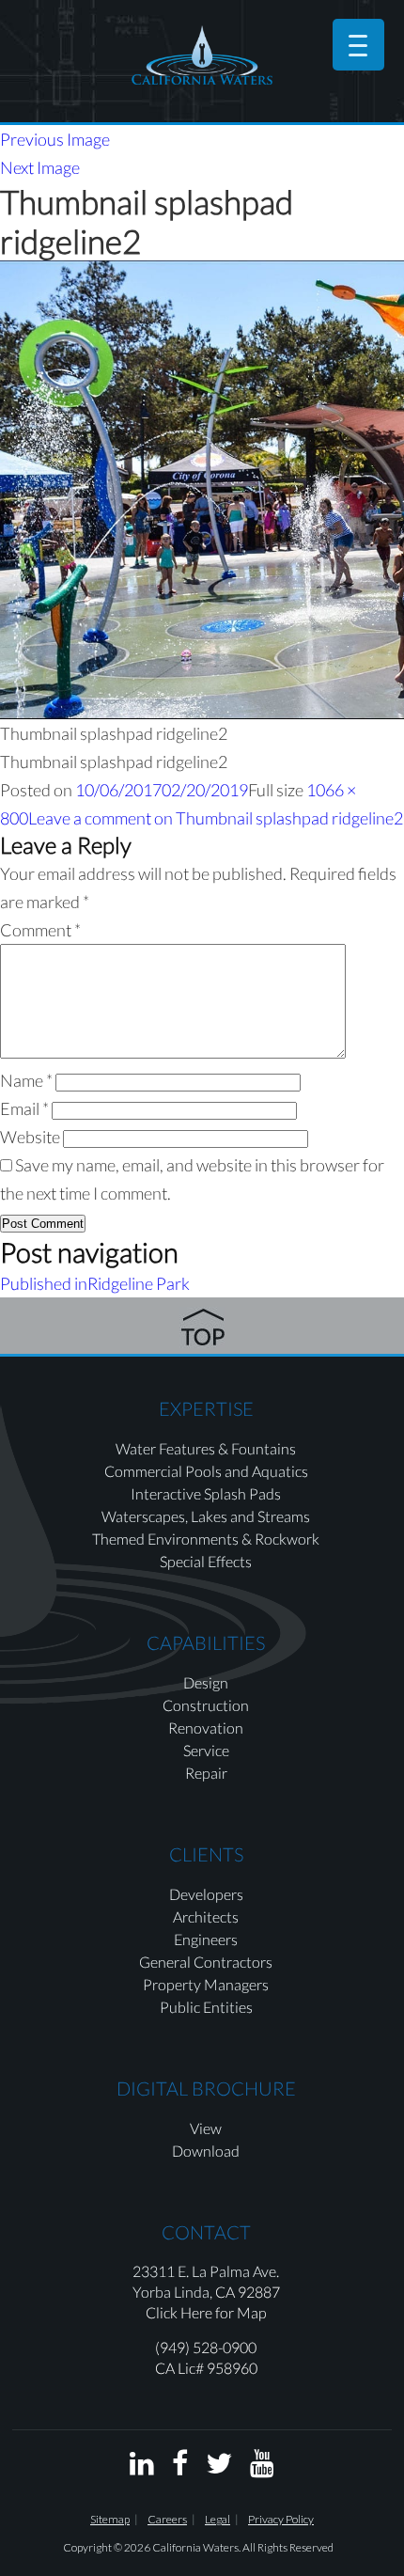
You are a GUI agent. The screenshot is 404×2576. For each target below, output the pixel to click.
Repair (206, 1773)
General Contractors (206, 1962)
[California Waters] (202, 55)
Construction (206, 1705)
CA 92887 (248, 2292)
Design (206, 1682)
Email (24, 1108)
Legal (218, 2519)
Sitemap (110, 2519)
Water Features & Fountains (206, 1448)
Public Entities (206, 2007)
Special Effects (206, 1561)
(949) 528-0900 (206, 2347)
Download (206, 2151)
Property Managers (206, 1984)
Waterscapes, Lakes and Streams (206, 1516)
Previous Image (55, 139)
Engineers (206, 1939)
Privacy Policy (281, 2519)
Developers (206, 1894)
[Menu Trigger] (358, 45)
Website (30, 1137)
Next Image (40, 167)
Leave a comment (216, 818)
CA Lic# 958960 (206, 2368)
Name (26, 1080)
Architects (206, 1916)
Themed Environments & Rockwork (206, 1539)
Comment (40, 930)
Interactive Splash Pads (206, 1493)
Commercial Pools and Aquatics (206, 1471)
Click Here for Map (206, 2312)
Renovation (206, 1728)
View (206, 2128)
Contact (206, 2232)
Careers (167, 2519)
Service (206, 1750)
